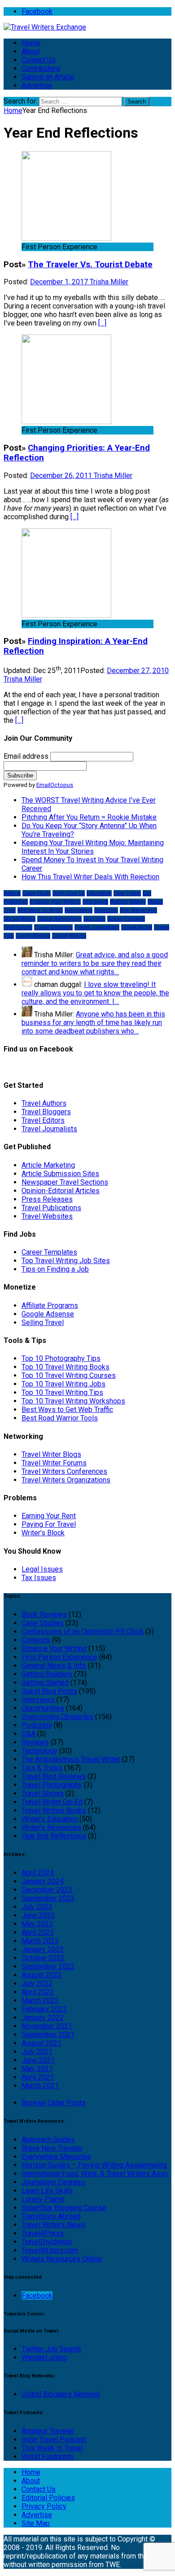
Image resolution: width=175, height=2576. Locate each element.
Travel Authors (44, 1103)
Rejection (106, 910)
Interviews (95, 902)
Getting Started (45, 1683)
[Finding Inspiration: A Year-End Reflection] (66, 615)
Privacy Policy (44, 2506)
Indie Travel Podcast (54, 2439)
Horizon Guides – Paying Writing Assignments (94, 2165)
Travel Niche (137, 927)
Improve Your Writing (55, 902)
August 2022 (42, 1975)
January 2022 (43, 2018)
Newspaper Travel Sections (65, 1182)
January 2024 (43, 1881)
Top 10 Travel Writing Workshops (73, 1401)
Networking (79, 910)
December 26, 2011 (62, 476)
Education (99, 893)
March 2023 (40, 1941)
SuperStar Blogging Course (64, 2208)
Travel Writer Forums (54, 1463)
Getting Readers (47, 1674)
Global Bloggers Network (61, 2394)
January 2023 (43, 1949)
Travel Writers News (53, 2225)
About (31, 51)
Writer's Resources (51, 1827)
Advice (12, 893)
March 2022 (40, 2000)
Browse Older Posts (54, 2103)
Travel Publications (51, 1208)
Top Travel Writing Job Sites (66, 1261)
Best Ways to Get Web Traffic (67, 1410)
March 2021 (40, 2086)
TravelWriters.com (50, 2250)
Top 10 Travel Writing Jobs (63, 1384)
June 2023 (38, 1915)
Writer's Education (50, 1819)
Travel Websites (47, 1216)
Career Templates (49, 1252)
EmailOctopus (55, 785)
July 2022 (37, 1983)
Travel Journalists (49, 1129)
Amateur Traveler (48, 2431)
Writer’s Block (43, 1533)
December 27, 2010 (138, 671)
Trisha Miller (109, 282)
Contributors (41, 68)
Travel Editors (43, 1120)
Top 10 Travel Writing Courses (69, 1375)
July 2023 (37, 1907)
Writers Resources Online (62, 2259)
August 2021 (42, 2043)
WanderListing (44, 2357)
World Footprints (48, 2457)
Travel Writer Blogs (51, 1454)
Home (31, 43)
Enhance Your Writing (54, 1649)
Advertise (37, 85)
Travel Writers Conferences (64, 1471)
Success (94, 919)
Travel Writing (69, 936)
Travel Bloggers (46, 1112)
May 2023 (37, 1924)
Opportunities (43, 1708)
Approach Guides (48, 2139)
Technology (18, 927)
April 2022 (38, 1992)
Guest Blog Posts (49, 1691)
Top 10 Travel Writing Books (66, 1367)
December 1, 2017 (60, 282)
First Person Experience (59, 1657)
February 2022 (44, 2009)
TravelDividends (47, 2242)
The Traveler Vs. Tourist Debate (90, 265)
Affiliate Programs (50, 1305)
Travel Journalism (97, 927)
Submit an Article (48, 77)
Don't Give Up (69, 893)
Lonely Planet (43, 2199)
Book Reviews (44, 1614)
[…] (102, 323)
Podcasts (37, 1725)
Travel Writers (33, 936)
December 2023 (47, 1890)
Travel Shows (43, 1793)
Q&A (28, 1734)
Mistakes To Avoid (40, 910)
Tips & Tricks (42, 1768)
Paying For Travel (49, 1524)
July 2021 (37, 2052)
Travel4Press (43, 2233)
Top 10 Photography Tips (61, 1358)
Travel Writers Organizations (66, 1480)
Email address (26, 756)
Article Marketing (48, 1165)
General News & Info (54, 1666)
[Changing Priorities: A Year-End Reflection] (66, 422)
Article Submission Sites (60, 1174)
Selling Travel (43, 1323)
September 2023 (48, 1898)
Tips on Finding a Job (55, 1269)
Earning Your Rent (49, 1516)
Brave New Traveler (52, 2148)
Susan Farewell (126, 919)
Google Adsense (48, 1314)
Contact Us (39, 60)
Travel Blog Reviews (54, 1776)
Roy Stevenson (138, 910)
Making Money (128, 902)
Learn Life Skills (47, 2191)
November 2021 (47, 2026)
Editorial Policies (48, 2498)
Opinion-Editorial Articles (61, 1191)
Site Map (36, 2523)
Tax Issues (39, 1578)
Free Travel (127, 893)
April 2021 (38, 2077)
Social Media (20, 919)
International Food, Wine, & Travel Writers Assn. (95, 2174)
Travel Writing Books (54, 1810)
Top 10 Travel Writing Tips (62, 1392)
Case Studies (43, 1623)
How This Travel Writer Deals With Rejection (90, 877)
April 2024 (38, 1873)
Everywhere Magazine (56, 2157)
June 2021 (38, 2060)
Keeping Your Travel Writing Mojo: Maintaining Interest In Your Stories (93, 847)
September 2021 (48, 2035)
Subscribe (20, 775)
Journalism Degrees (53, 2182)
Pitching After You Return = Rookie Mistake (89, 817)
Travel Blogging (53, 927)
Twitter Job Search (51, 2349)
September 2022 (48, 1966)
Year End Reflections (54, 1836)
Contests (36, 1640)
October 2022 (43, 1958)
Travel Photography (52, 1785)
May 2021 (37, 2069)
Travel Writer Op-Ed (52, 1802)
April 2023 (38, 1932)
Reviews (35, 1742)
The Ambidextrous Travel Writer (71, 1759)
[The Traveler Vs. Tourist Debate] (66, 238)
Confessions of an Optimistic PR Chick (83, 1631)
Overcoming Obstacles (57, 1717)
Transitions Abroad (51, 2216)
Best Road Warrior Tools (60, 1418)
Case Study (37, 893)
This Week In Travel (52, 2448)
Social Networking (59, 919)
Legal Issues (42, 1569)
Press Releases (47, 1199)
